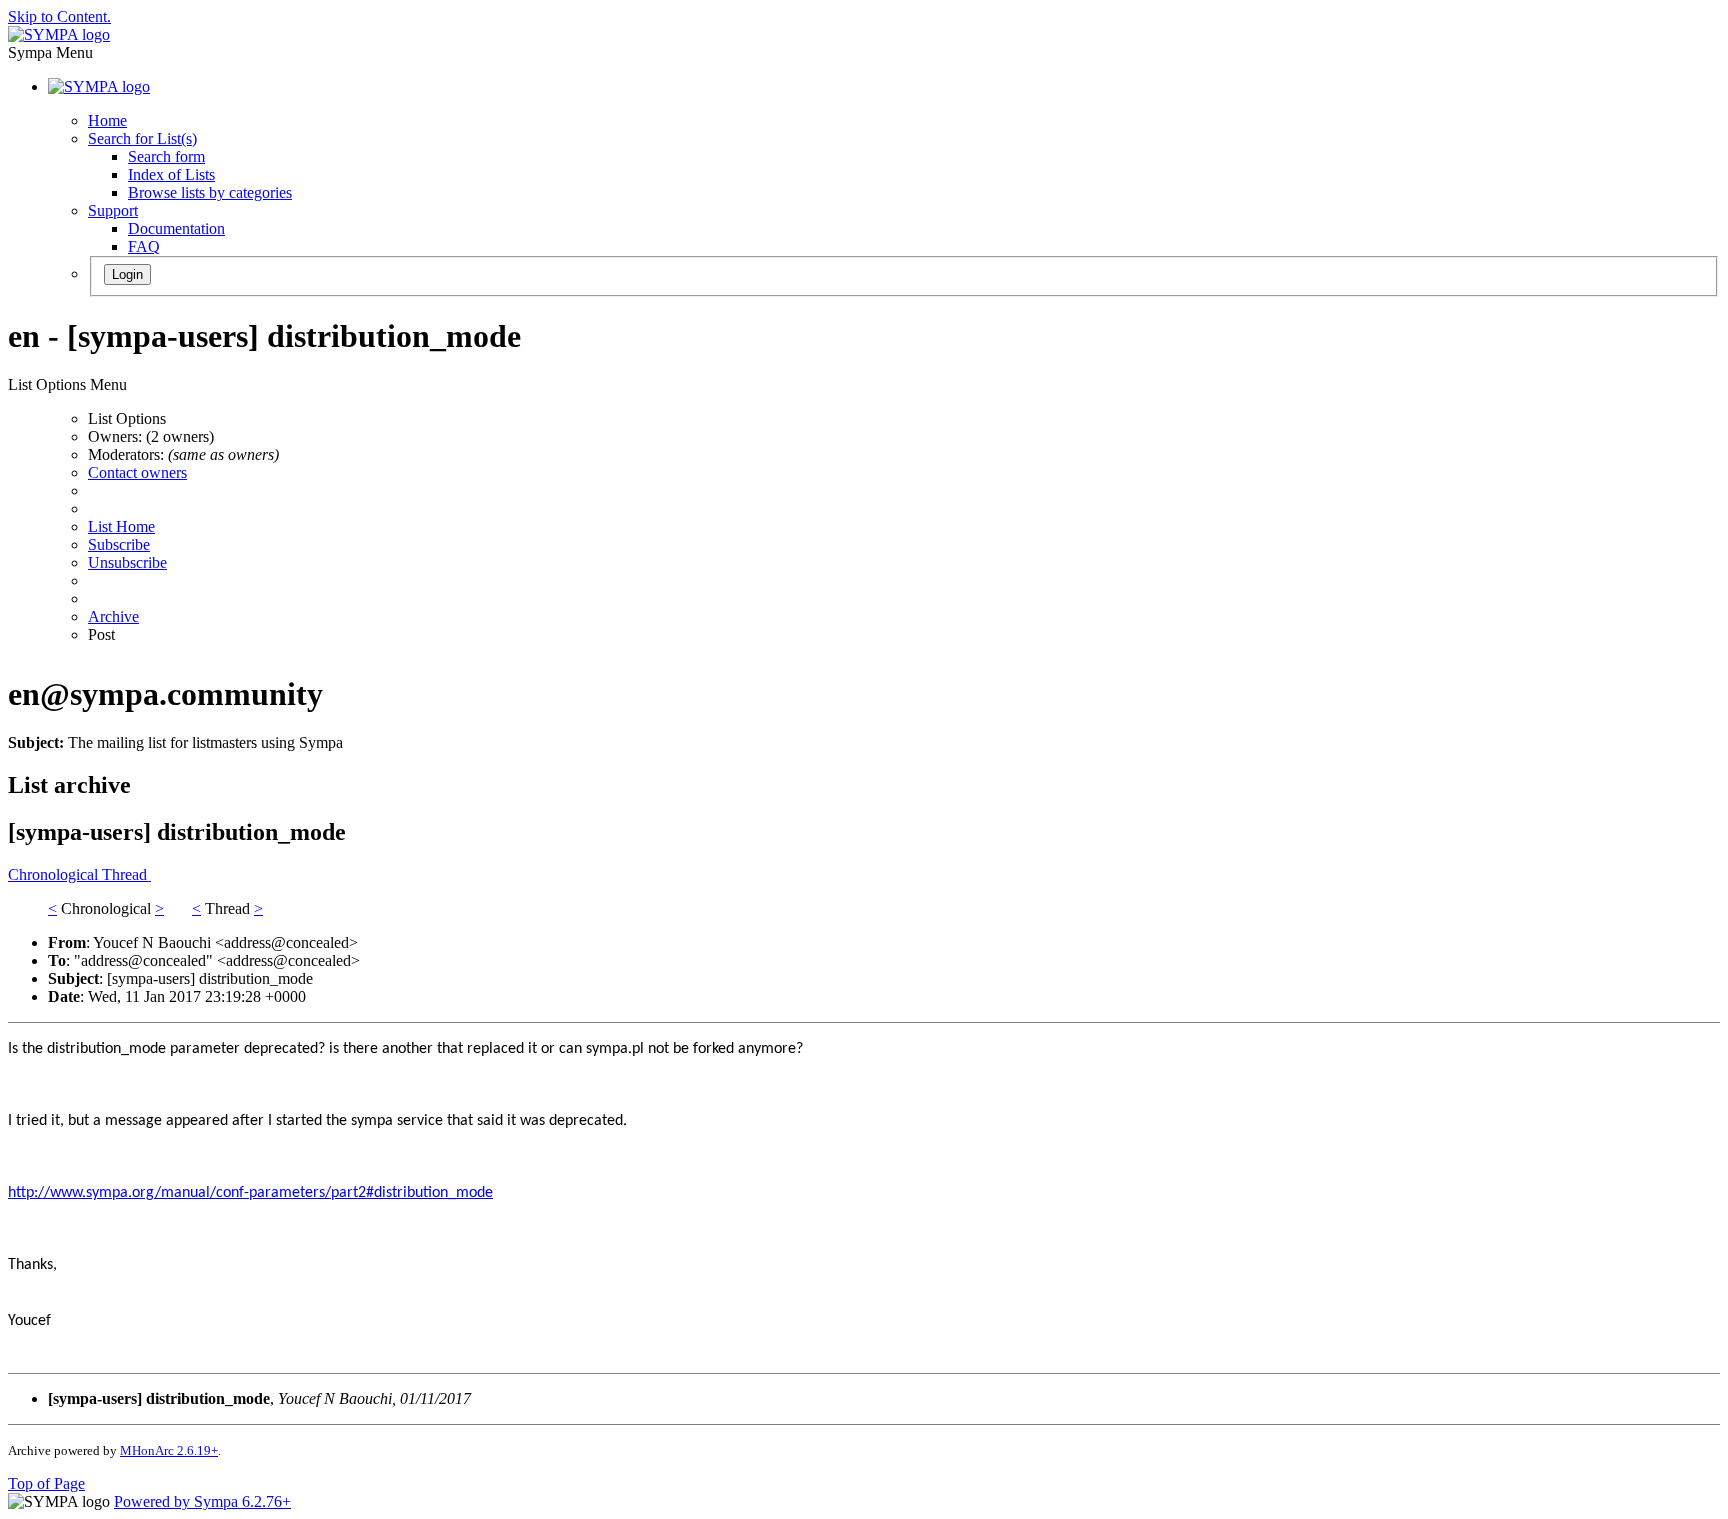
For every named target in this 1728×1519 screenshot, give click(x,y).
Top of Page (46, 1483)
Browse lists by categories (210, 192)
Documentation (176, 228)
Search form (166, 156)
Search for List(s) (142, 138)
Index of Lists (171, 174)
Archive (113, 616)
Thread (126, 874)
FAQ (144, 246)
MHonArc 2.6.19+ (169, 1450)
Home (107, 120)
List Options (127, 418)
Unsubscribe (127, 562)
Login (127, 274)
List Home (121, 526)
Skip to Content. (59, 16)
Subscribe (119, 544)
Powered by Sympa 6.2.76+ (202, 1501)
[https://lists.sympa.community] (59, 34)
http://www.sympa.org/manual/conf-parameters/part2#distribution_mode (250, 1193)
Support (113, 210)
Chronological (55, 874)
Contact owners (137, 472)
